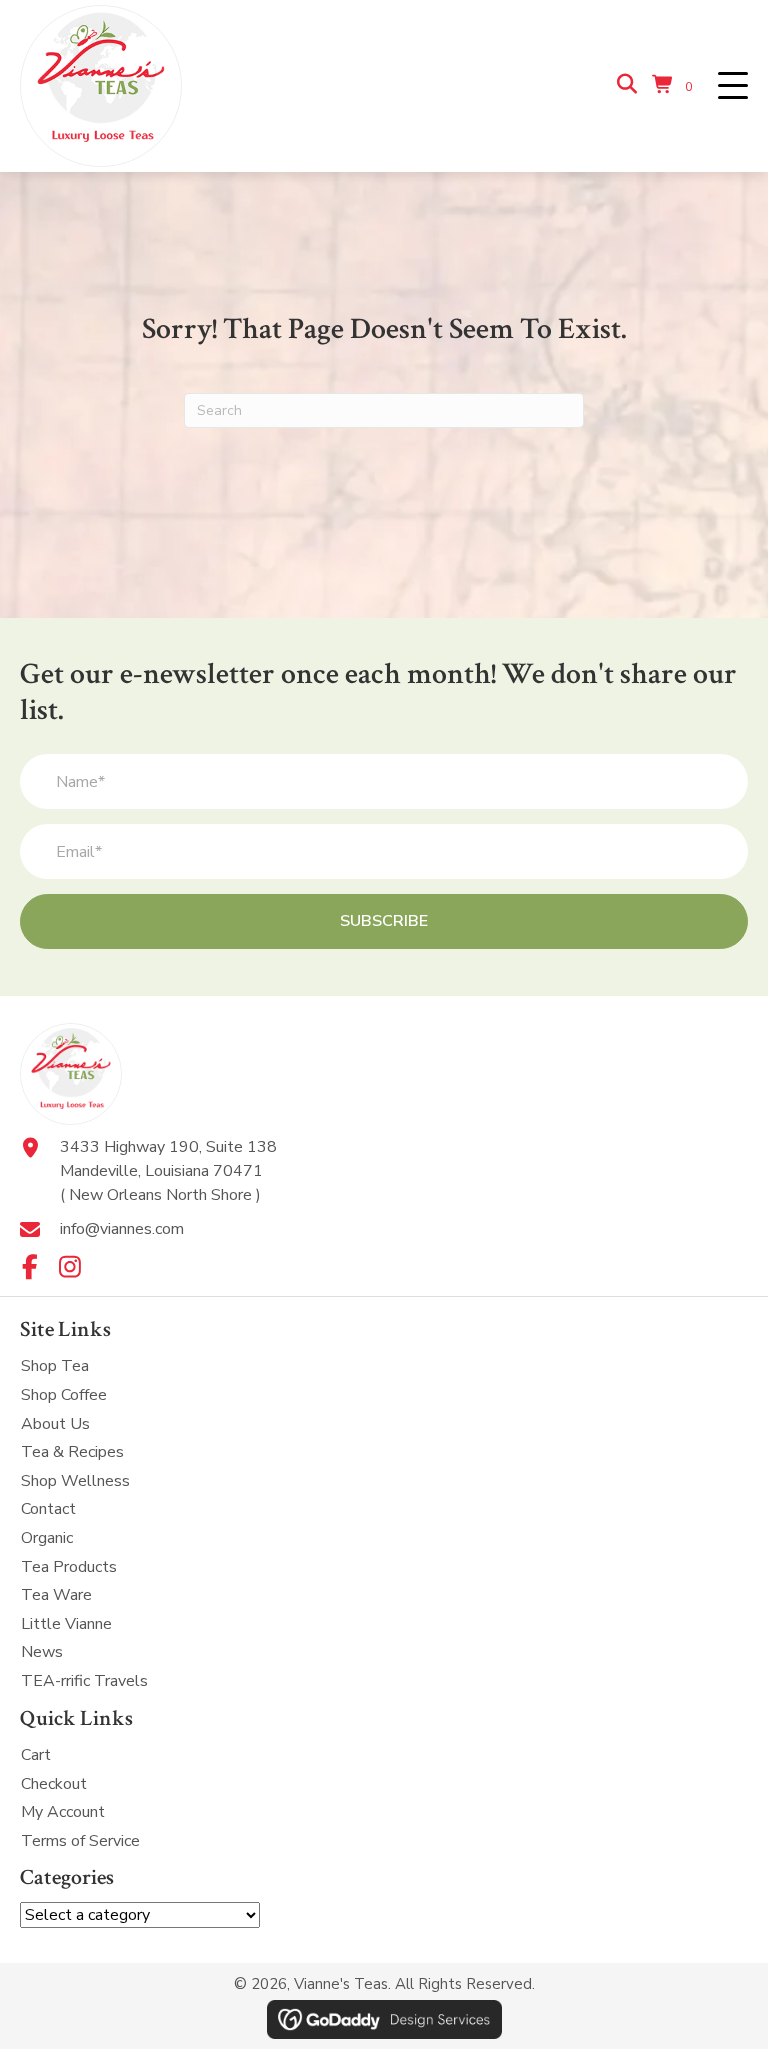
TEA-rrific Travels (84, 1681)
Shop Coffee (64, 1395)
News (42, 1652)
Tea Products (69, 1567)
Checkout (54, 1784)
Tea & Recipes (72, 1452)
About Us (55, 1424)
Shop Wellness (75, 1481)
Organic (47, 1538)
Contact (48, 1509)
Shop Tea (55, 1366)
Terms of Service (80, 1841)
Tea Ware (56, 1595)
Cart (36, 1755)
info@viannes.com (122, 1229)
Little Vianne (66, 1624)
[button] (733, 86)
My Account (63, 1812)
